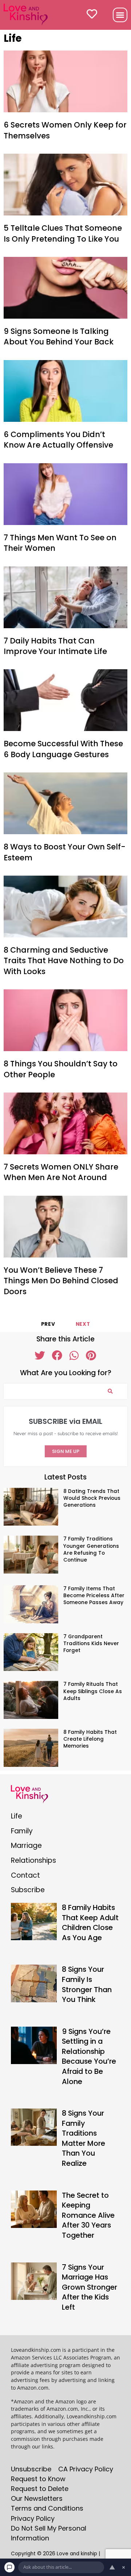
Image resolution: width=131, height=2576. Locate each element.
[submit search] (110, 1391)
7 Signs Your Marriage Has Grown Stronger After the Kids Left (90, 2287)
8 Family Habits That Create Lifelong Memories (90, 1739)
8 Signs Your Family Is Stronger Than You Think (87, 1984)
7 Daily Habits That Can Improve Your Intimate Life (55, 646)
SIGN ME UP (66, 1451)
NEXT (83, 1324)
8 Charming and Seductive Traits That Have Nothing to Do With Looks (64, 961)
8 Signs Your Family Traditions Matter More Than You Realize (84, 2138)
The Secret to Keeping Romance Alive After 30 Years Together (88, 2215)
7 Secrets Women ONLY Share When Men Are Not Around (61, 1172)
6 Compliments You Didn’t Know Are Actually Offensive (58, 440)
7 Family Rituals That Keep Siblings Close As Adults (93, 1691)
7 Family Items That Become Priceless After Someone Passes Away (94, 1596)
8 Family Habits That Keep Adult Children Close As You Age (90, 1923)
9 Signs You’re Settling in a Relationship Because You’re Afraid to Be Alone (89, 2056)
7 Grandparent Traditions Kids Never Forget (91, 1644)
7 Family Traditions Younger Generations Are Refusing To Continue (91, 1549)
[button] (120, 15)
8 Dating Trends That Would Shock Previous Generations (92, 1498)
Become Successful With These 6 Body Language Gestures (63, 749)
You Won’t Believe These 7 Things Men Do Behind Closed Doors (61, 1281)
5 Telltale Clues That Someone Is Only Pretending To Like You (63, 233)
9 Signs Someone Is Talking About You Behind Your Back (59, 336)
